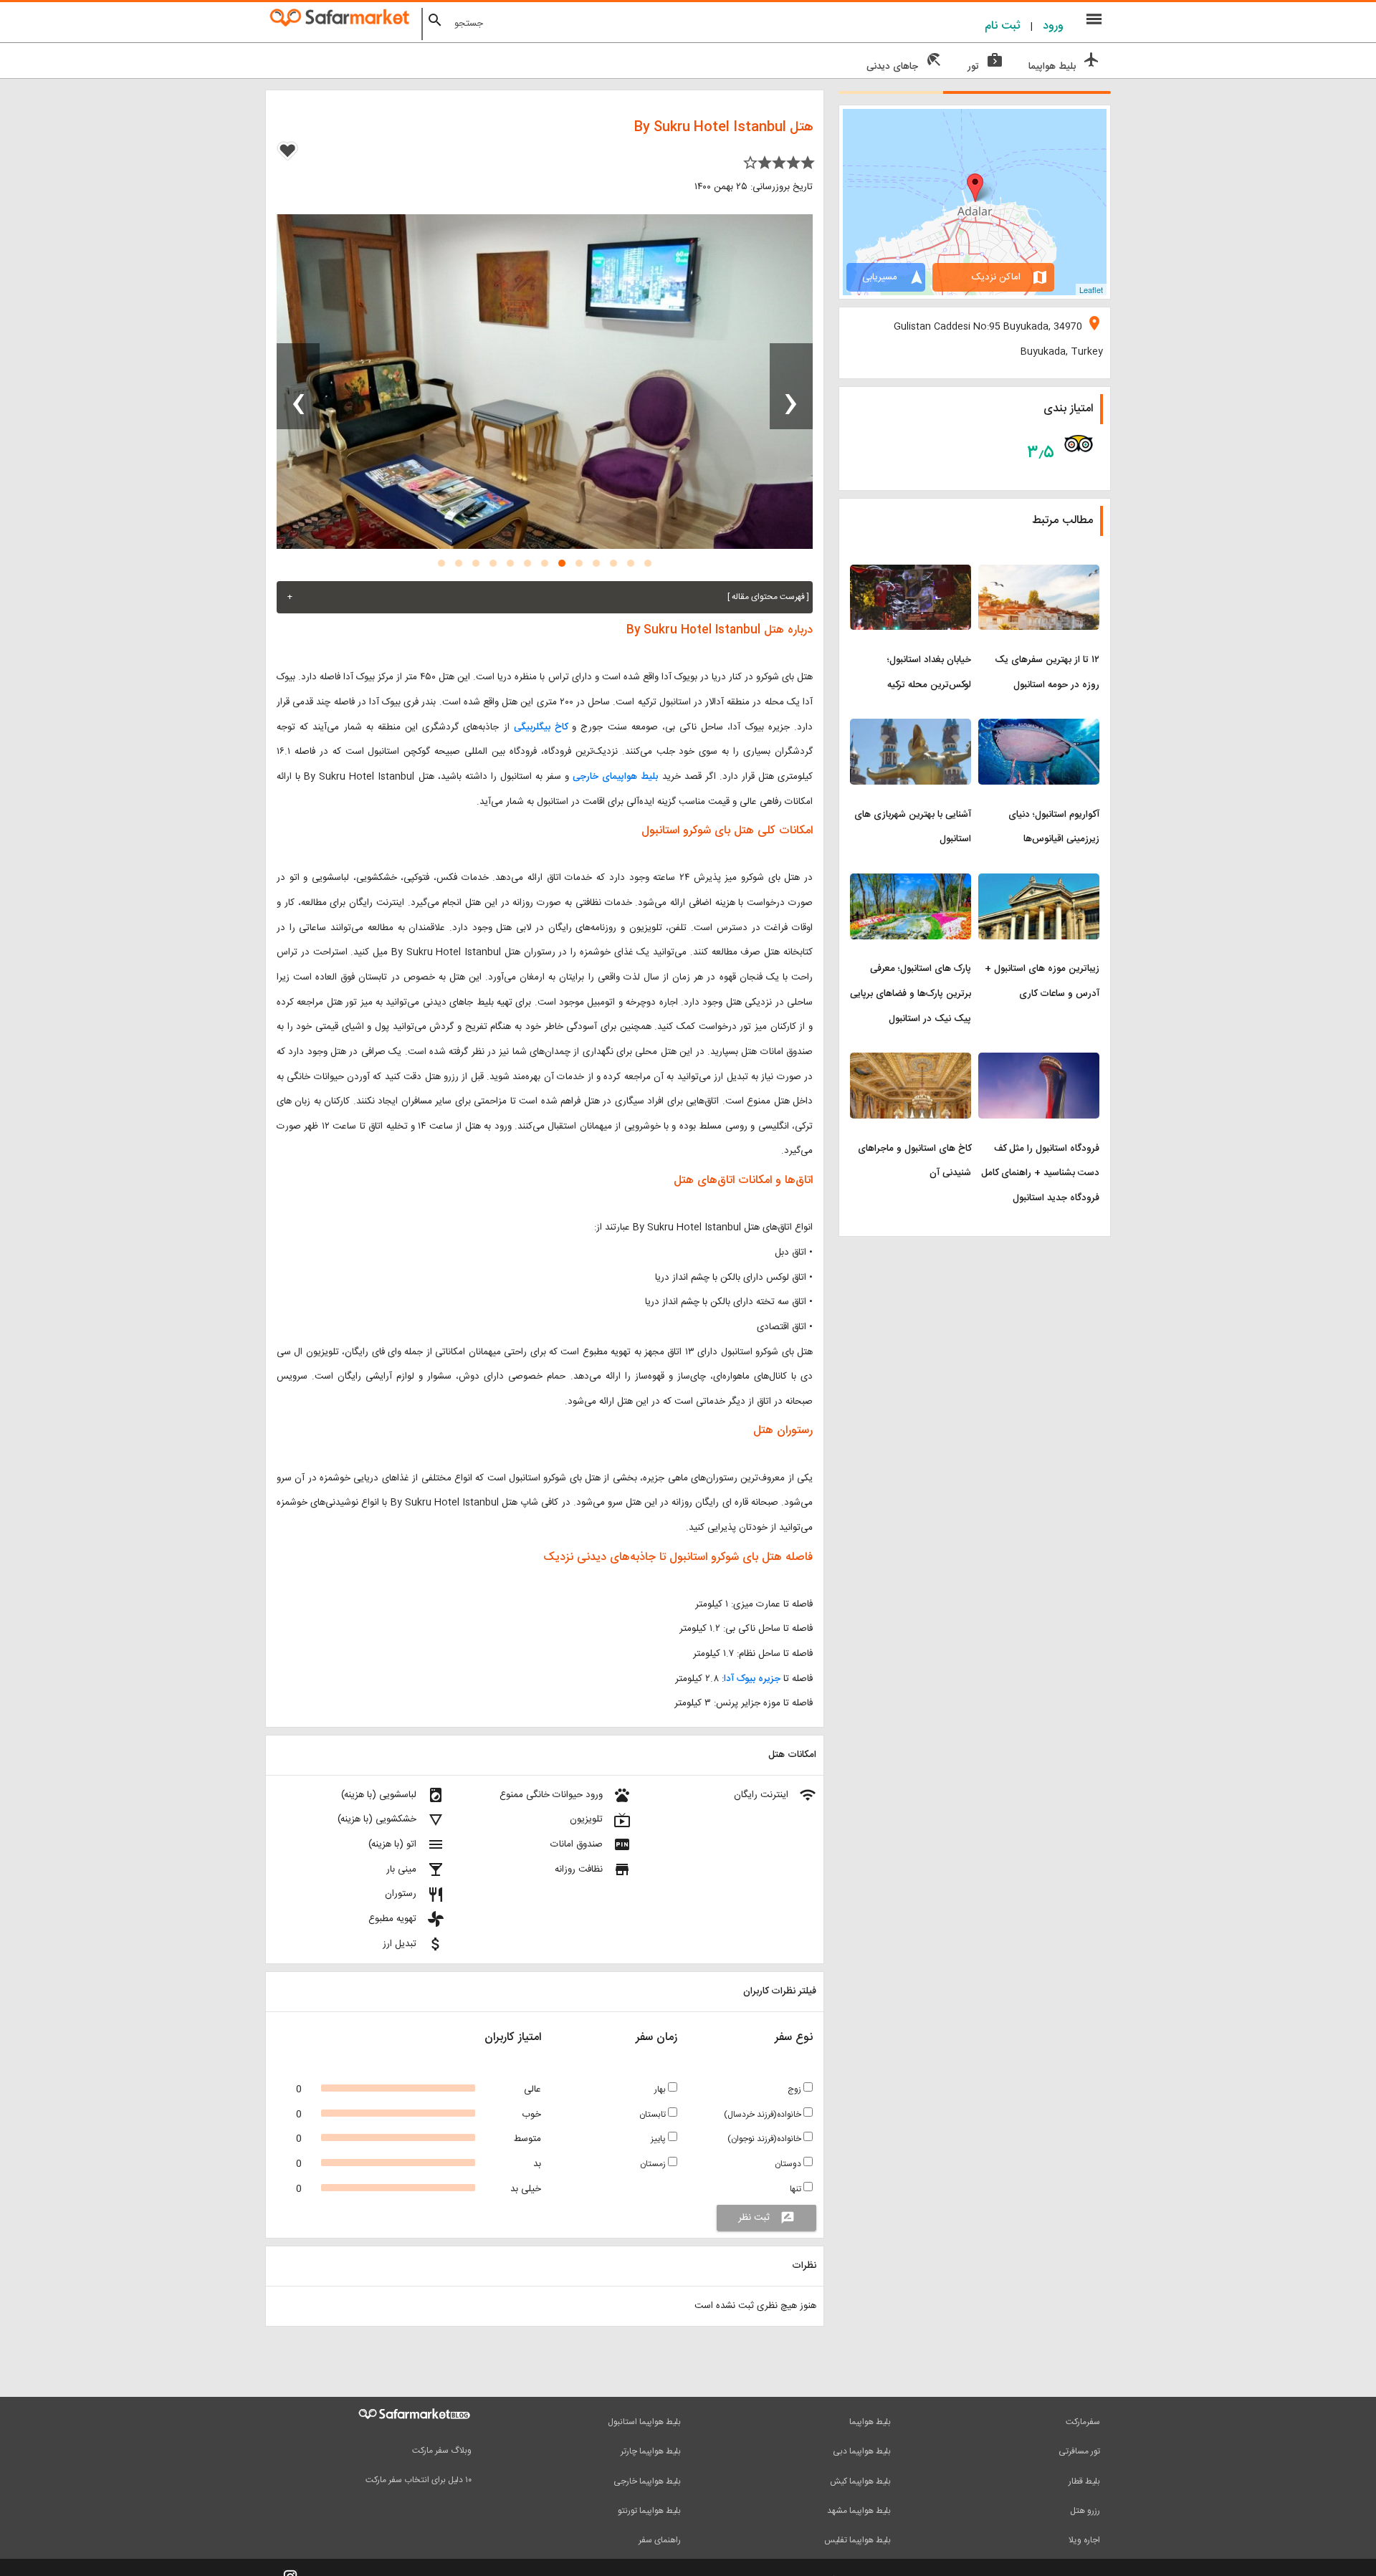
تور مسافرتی (1079, 2451)
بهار (661, 2089)
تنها (797, 2189)
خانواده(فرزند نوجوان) (765, 2139)
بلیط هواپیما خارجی (647, 2481)
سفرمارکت (1083, 2422)
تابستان (654, 2115)
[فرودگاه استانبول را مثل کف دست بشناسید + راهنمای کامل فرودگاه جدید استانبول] (1039, 1061)
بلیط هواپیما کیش (860, 2481)
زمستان (654, 2164)
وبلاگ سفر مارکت (442, 2451)
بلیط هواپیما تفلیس (857, 2540)
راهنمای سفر (660, 2540)
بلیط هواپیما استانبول (644, 2422)
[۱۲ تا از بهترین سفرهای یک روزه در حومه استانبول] (1039, 573)
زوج (795, 2089)
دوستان (789, 2164)
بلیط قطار (1084, 2481)
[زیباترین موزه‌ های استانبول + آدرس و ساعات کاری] (1039, 882)
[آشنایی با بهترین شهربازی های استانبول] (911, 727)
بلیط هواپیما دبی (862, 2451)
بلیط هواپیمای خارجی (615, 777)
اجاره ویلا (1084, 2540)
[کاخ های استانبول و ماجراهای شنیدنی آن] (911, 1061)
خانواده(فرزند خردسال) (764, 2115)
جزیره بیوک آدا (752, 1679)
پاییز (659, 2139)
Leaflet (1091, 289)
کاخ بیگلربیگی (541, 727)
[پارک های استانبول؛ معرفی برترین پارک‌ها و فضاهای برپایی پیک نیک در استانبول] (911, 882)
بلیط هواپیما (870, 2422)
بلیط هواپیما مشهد (859, 2511)
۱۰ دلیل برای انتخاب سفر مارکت (419, 2480)
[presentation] (791, 386)
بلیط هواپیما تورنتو (649, 2511)
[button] (648, 563)
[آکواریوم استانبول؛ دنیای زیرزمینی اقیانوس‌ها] (1039, 727)
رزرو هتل (1085, 2511)
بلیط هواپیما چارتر (651, 2451)
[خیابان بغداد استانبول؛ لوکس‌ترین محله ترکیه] (911, 573)
